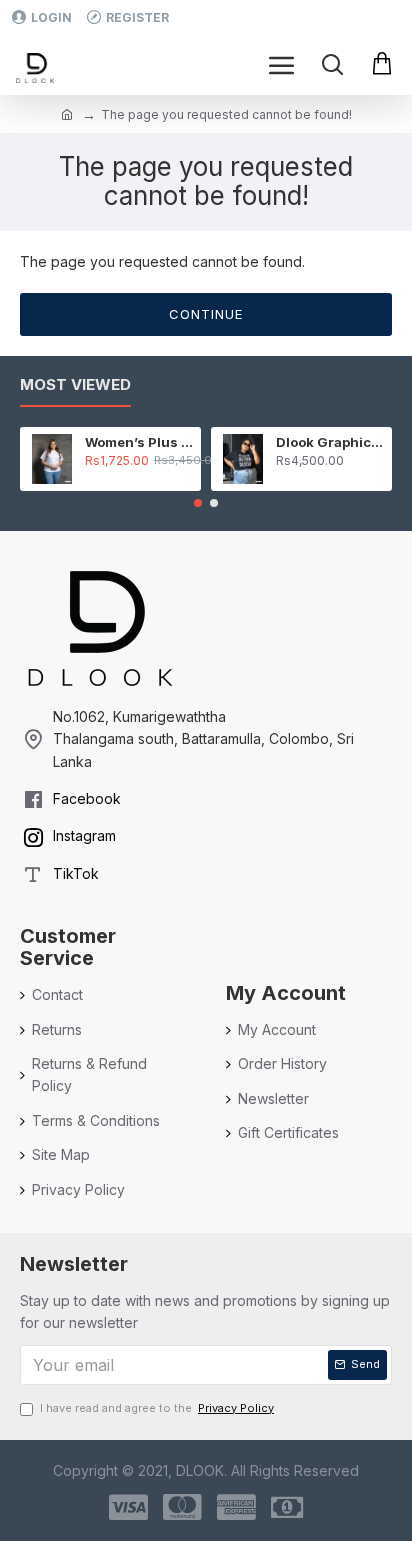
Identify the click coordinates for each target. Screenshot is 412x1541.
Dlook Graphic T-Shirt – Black (330, 442)
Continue (206, 314)
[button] (198, 503)
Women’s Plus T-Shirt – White (139, 442)
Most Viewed (75, 385)
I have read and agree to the (157, 1408)
